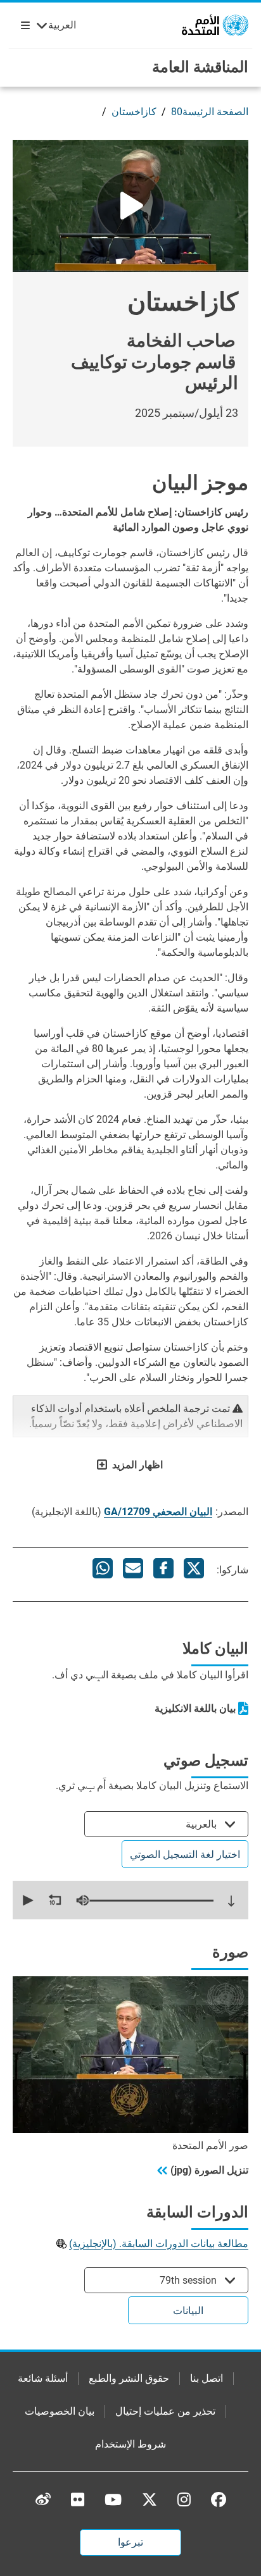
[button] (27, 1900)
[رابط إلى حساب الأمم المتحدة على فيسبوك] (219, 2499)
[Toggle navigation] (23, 25)
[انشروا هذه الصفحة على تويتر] (194, 1568)
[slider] (146, 1900)
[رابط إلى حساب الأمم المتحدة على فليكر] (78, 2499)
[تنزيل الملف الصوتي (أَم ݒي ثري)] (231, 1901)
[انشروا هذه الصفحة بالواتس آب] (103, 1568)
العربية (62, 25)
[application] (130, 1900)
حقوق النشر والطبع (129, 2378)
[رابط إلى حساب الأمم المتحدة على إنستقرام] (184, 2499)
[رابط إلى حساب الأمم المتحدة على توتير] (150, 2500)
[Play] (130, 206)
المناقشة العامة (200, 67)
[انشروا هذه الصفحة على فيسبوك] (163, 1568)
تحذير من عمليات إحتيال (165, 2411)
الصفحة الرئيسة (215, 112)
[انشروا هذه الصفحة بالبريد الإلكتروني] (133, 1568)
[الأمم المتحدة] (215, 24)
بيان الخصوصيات (60, 2411)
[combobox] (166, 1824)
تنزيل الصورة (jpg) (209, 2170)
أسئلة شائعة (43, 2378)
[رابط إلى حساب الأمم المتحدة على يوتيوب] (113, 2499)
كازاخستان (134, 112)
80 (177, 112)
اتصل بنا (207, 2378)
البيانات (188, 2311)
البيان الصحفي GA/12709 (158, 1512)
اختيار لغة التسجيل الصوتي (185, 1855)
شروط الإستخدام (130, 2444)
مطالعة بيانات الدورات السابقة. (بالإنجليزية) (159, 2244)
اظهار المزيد (137, 1465)
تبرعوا (130, 2542)
